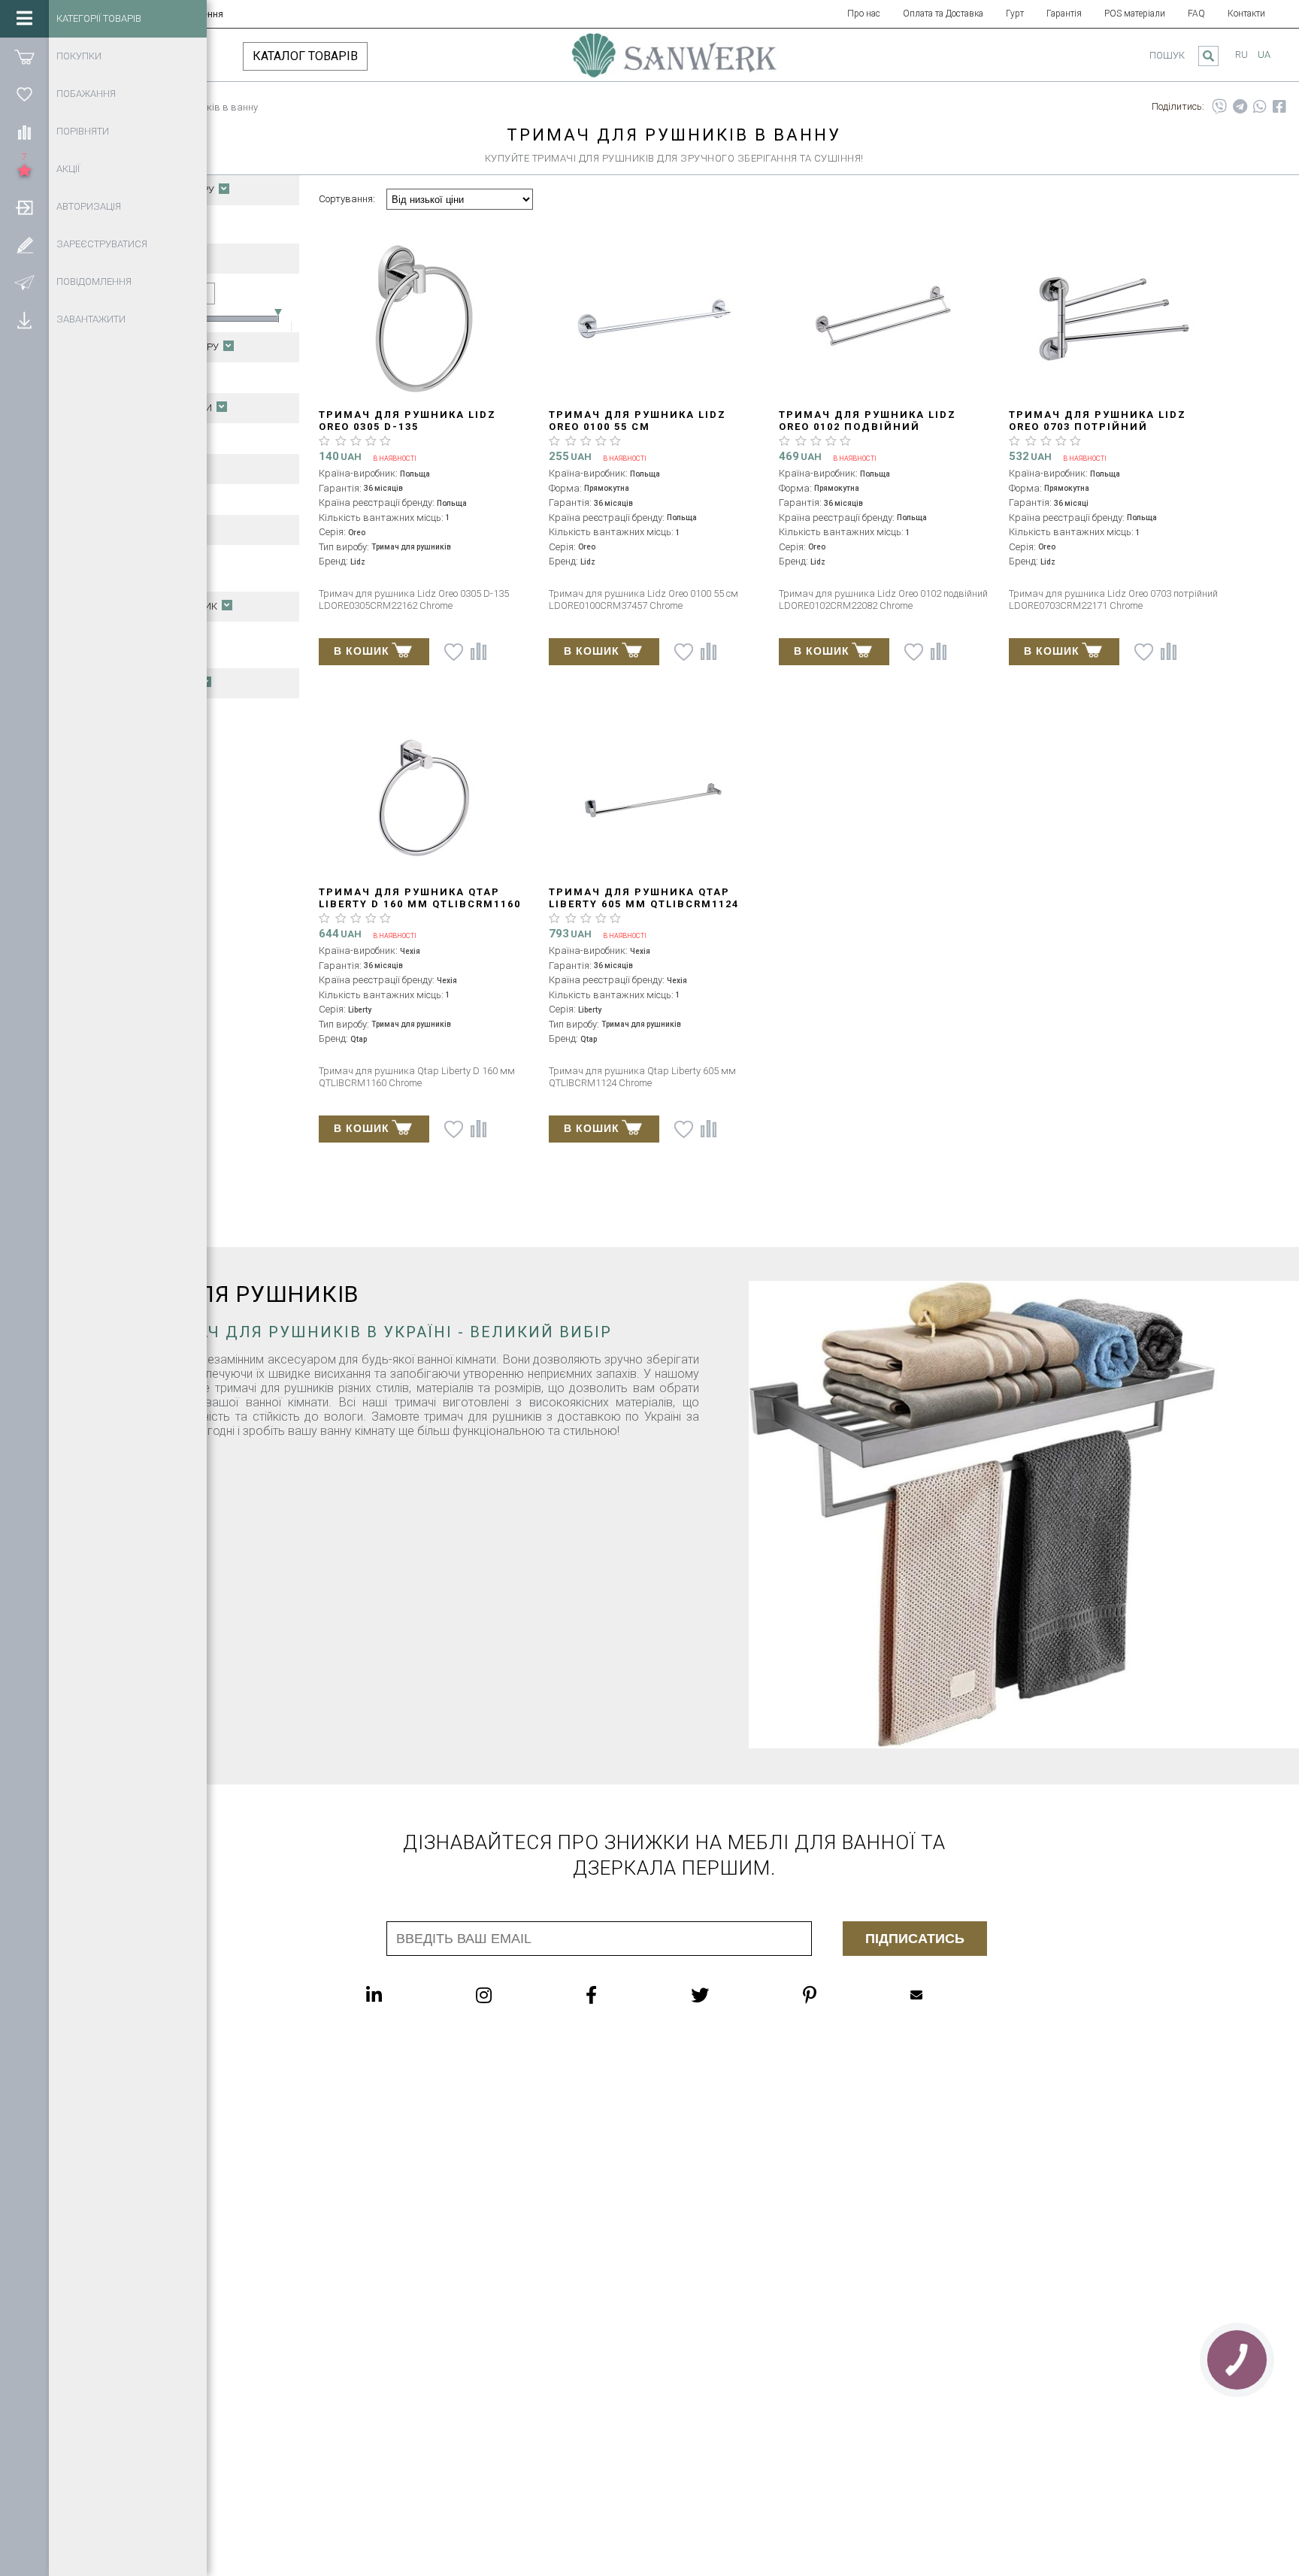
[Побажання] (24, 94)
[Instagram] (514, 1995)
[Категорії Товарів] (24, 19)
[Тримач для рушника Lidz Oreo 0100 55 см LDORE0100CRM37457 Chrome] (654, 320)
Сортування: (347, 199)
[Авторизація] (24, 207)
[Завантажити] (24, 319)
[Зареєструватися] (24, 244)
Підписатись (915, 1939)
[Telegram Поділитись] (1240, 107)
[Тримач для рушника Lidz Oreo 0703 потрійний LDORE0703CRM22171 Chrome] (1114, 320)
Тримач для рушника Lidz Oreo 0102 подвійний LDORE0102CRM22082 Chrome (868, 427)
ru (1241, 54)
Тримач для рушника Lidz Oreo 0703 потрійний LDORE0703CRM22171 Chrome (1098, 427)
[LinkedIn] (404, 1995)
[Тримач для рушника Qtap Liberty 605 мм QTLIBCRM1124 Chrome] (654, 797)
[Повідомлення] (24, 282)
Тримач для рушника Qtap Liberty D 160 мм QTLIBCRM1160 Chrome (420, 904)
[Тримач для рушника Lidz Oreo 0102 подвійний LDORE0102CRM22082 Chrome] (884, 320)
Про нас (864, 14)
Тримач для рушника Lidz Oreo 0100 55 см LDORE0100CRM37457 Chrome (638, 427)
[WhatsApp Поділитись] (1260, 107)
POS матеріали (1135, 14)
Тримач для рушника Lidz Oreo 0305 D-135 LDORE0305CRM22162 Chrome (408, 427)
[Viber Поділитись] (1219, 107)
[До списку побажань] (454, 652)
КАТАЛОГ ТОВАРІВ (305, 56)
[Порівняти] (24, 132)
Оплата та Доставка (943, 14)
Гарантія (1064, 14)
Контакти (1246, 14)
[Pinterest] (840, 1995)
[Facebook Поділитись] (1279, 107)
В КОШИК (362, 651)
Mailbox (946, 1995)
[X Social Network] (730, 1995)
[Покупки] (24, 56)
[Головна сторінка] (674, 62)
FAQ (1196, 14)
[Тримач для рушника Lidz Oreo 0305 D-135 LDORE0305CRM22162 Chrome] (424, 320)
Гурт (1015, 14)
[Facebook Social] (621, 1995)
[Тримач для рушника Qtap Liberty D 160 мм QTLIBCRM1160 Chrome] (424, 797)
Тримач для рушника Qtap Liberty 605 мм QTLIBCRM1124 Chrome (644, 904)
